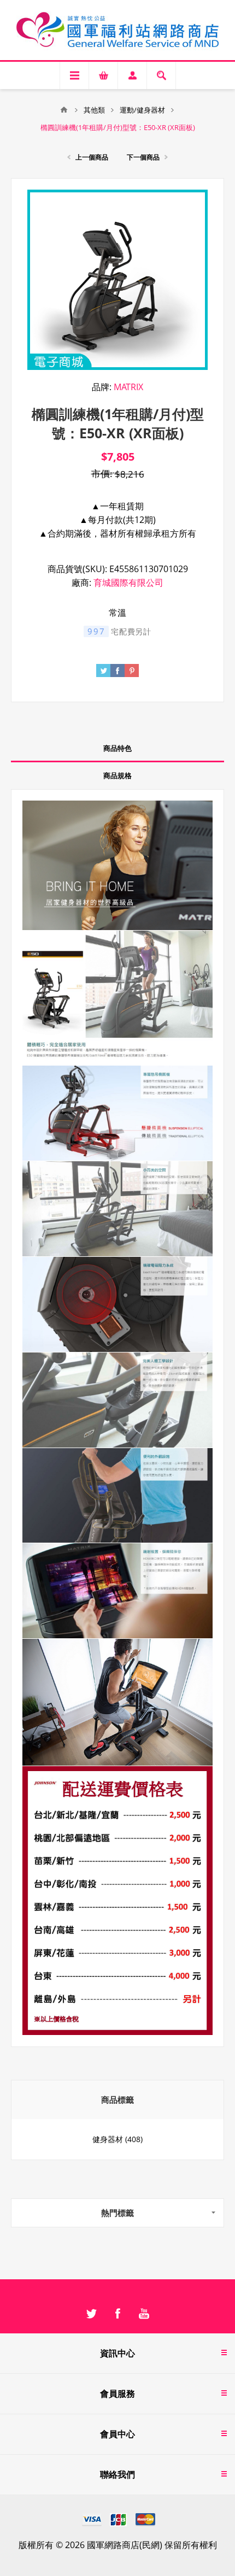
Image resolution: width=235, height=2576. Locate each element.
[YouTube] (144, 2314)
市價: (102, 474)
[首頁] (64, 110)
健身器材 (108, 2139)
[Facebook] (117, 2314)
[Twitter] (91, 2314)
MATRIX (128, 387)
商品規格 (117, 775)
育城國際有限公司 (128, 583)
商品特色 (117, 748)
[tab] (117, 749)
